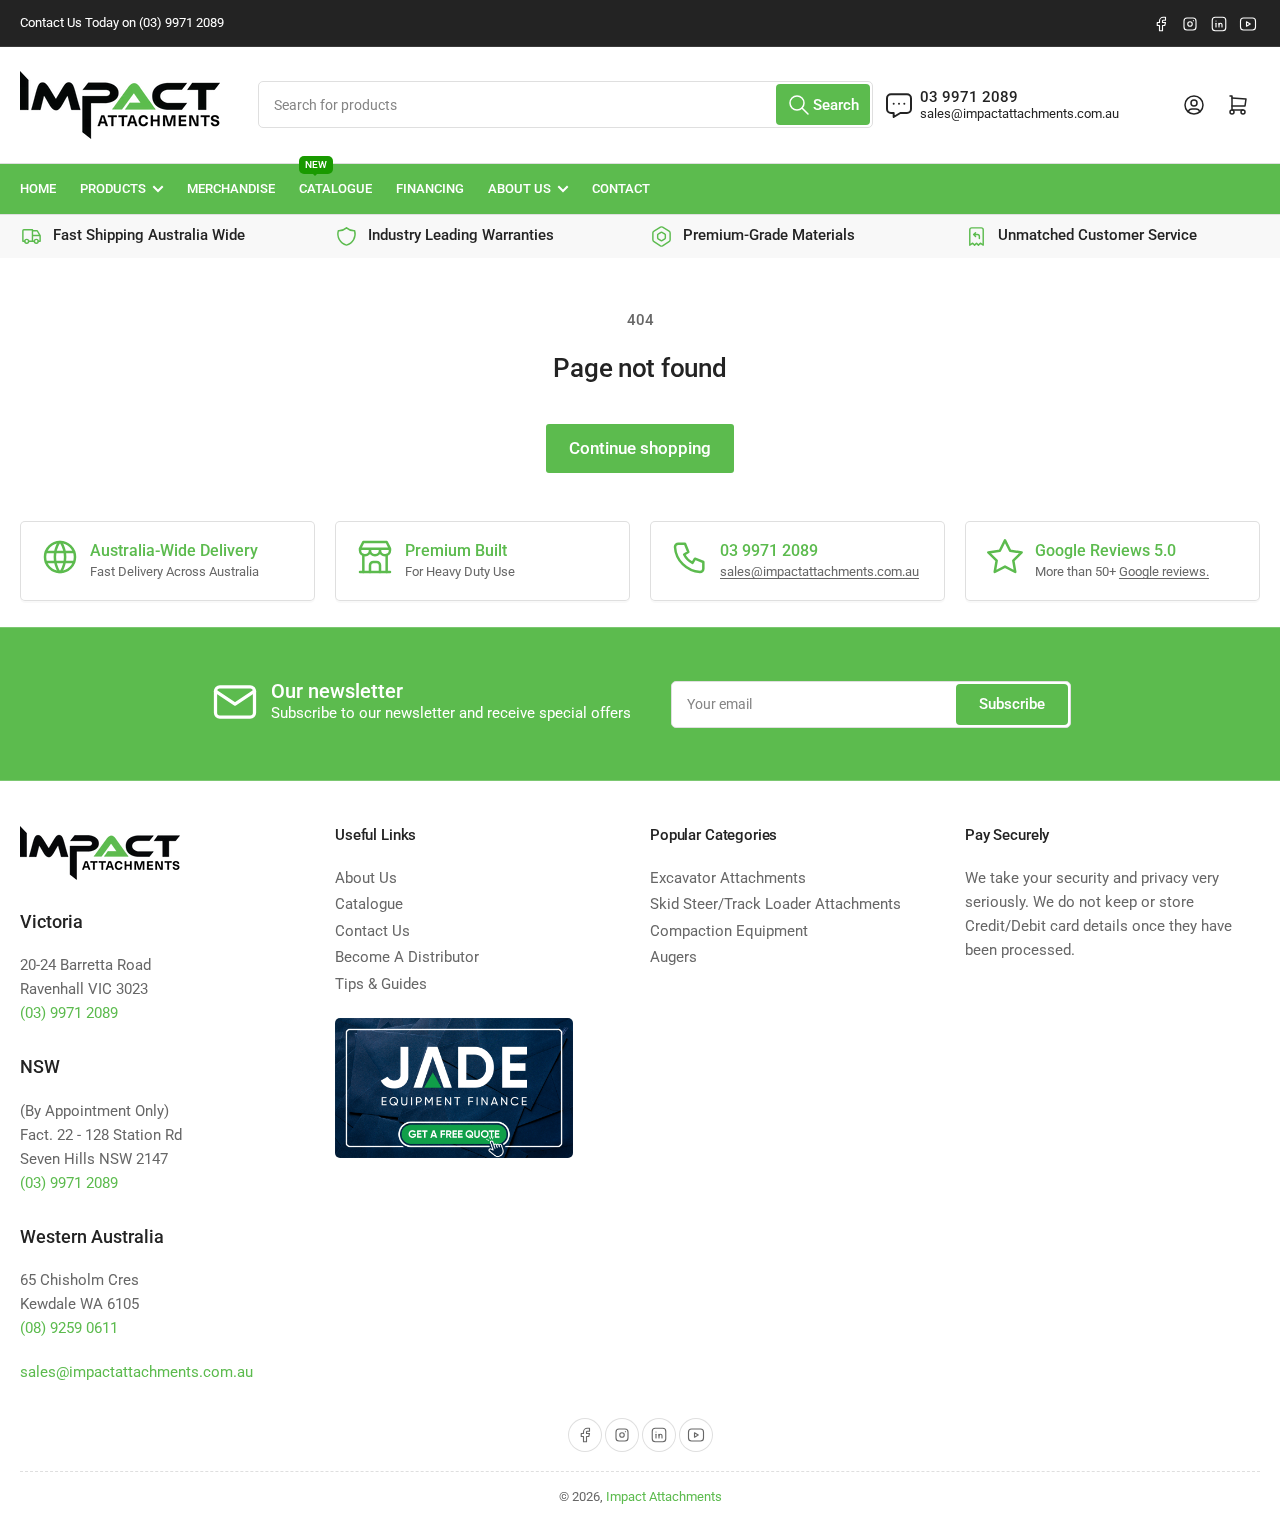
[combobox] (565, 104)
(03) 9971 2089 (69, 1013)
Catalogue (335, 180)
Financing (430, 188)
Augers (673, 957)
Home (38, 188)
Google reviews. (1164, 571)
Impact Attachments (664, 1496)
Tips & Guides (381, 984)
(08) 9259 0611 (69, 1328)
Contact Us (372, 931)
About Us (519, 188)
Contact (621, 188)
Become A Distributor (407, 957)
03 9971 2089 (969, 97)
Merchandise (231, 188)
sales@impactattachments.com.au (1019, 113)
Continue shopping (640, 448)
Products (113, 188)
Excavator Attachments (728, 878)
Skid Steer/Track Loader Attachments (775, 904)
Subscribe (1012, 704)
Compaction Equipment (729, 931)
